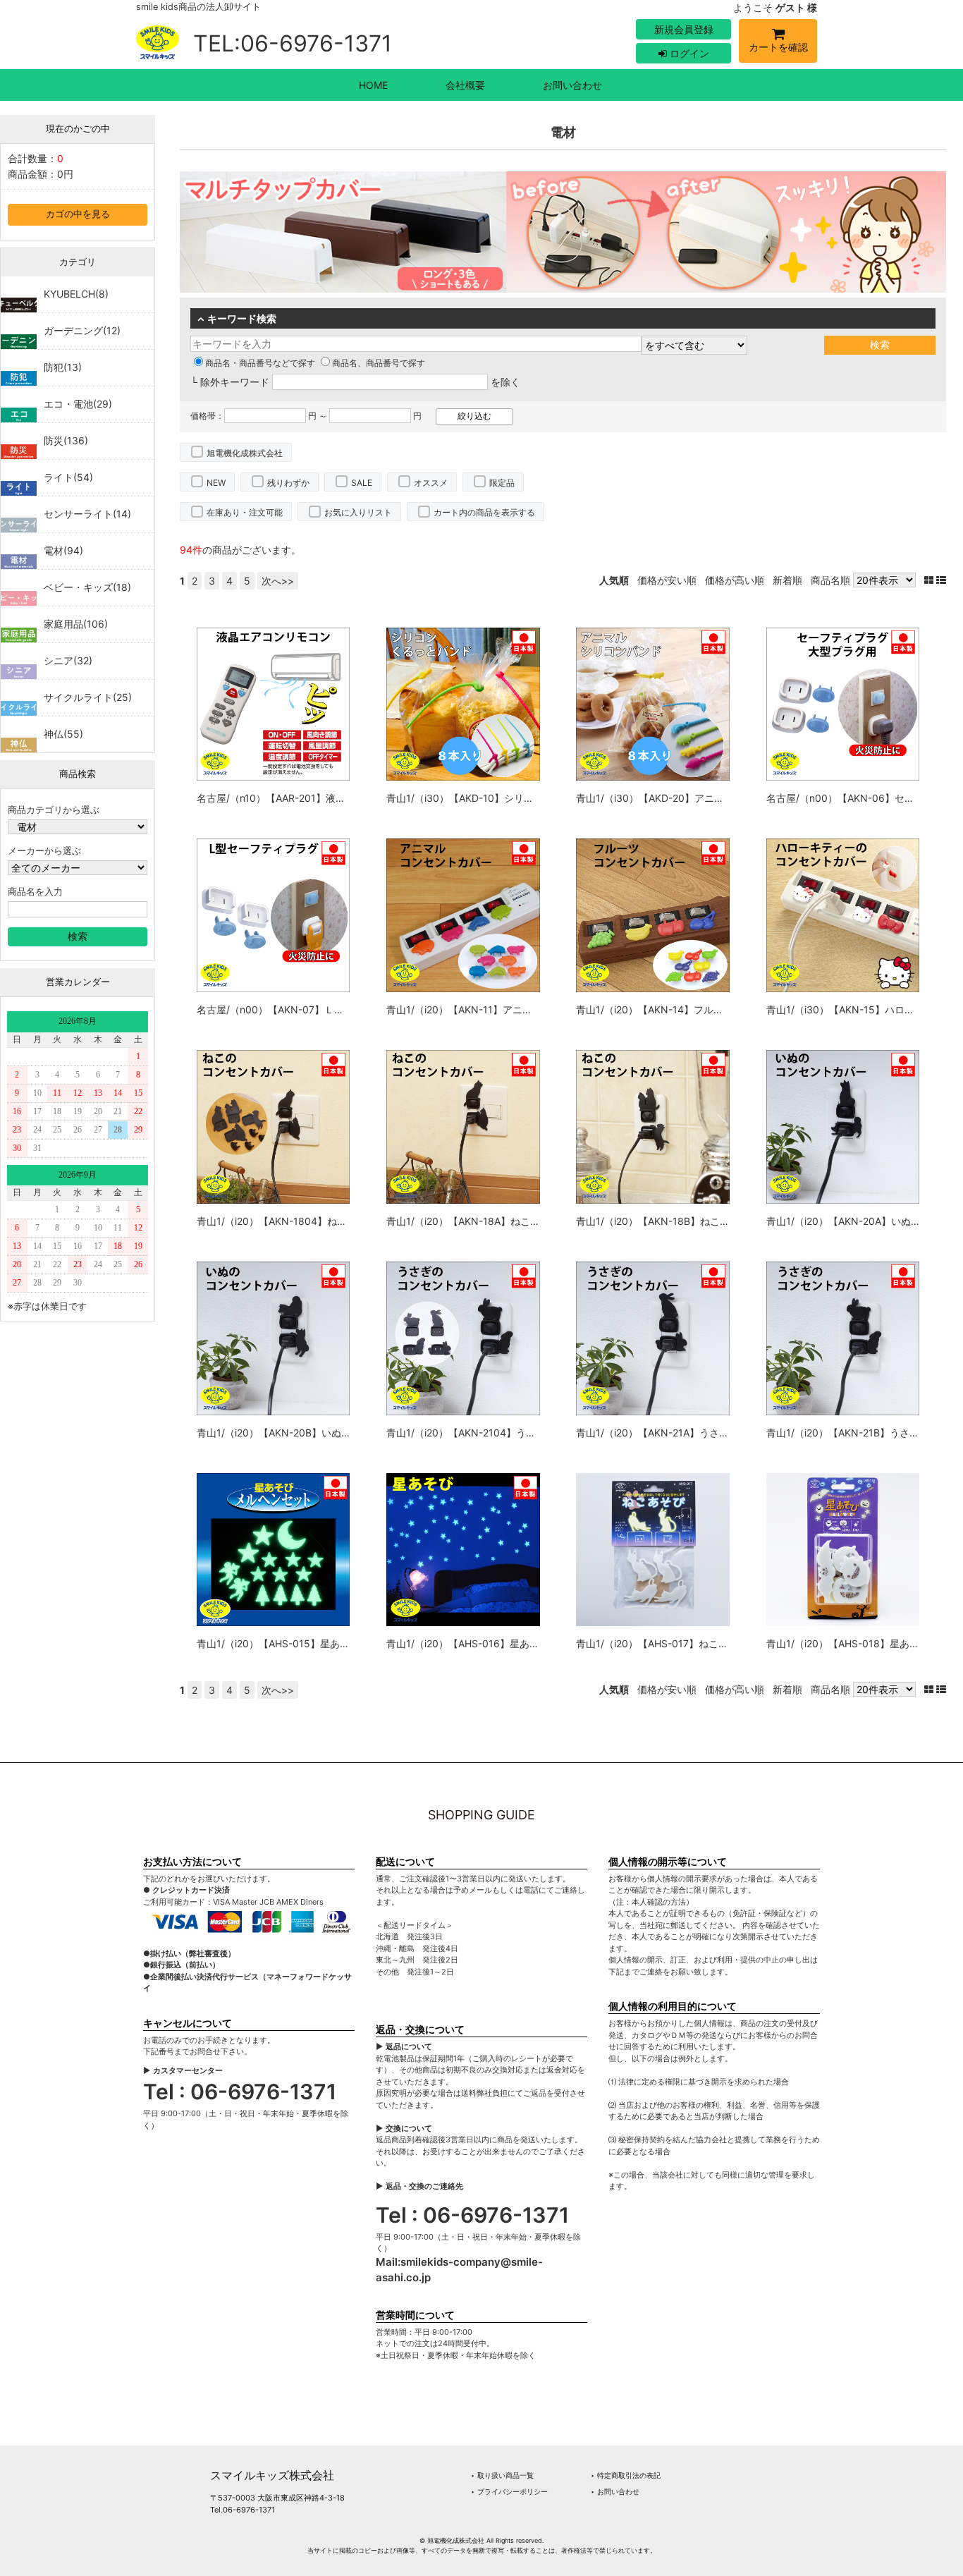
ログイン (688, 53)
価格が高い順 (735, 580)
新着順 (787, 580)
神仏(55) (63, 734)
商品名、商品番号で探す (379, 363)
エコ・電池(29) (78, 404)
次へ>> (278, 581)
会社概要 (465, 85)
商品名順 (830, 580)
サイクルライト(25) (88, 697)
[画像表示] (930, 580)
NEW (216, 483)
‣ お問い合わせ (615, 2491)
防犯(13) (63, 367)
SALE (362, 483)
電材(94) (63, 550)
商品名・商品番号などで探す (260, 363)
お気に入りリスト (358, 512)
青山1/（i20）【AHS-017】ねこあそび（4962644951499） (712, 1643)
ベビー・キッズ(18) (87, 587)
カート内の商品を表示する (484, 512)
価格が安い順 (667, 580)
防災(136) (66, 440)
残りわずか (288, 483)
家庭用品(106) (76, 624)
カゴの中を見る (78, 214)
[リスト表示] (941, 580)
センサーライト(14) (87, 514)
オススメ (431, 483)
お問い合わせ (572, 85)
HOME (373, 85)
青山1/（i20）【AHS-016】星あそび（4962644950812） (517, 1643)
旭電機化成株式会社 (245, 453)
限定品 (502, 483)
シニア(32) (68, 660)
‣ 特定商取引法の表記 (626, 2475)
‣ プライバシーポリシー (509, 2491)
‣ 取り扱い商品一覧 (502, 2475)
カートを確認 (778, 47)
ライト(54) (68, 477)
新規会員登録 (684, 29)
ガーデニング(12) (82, 330)
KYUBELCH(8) (76, 294)
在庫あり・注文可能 (245, 512)
